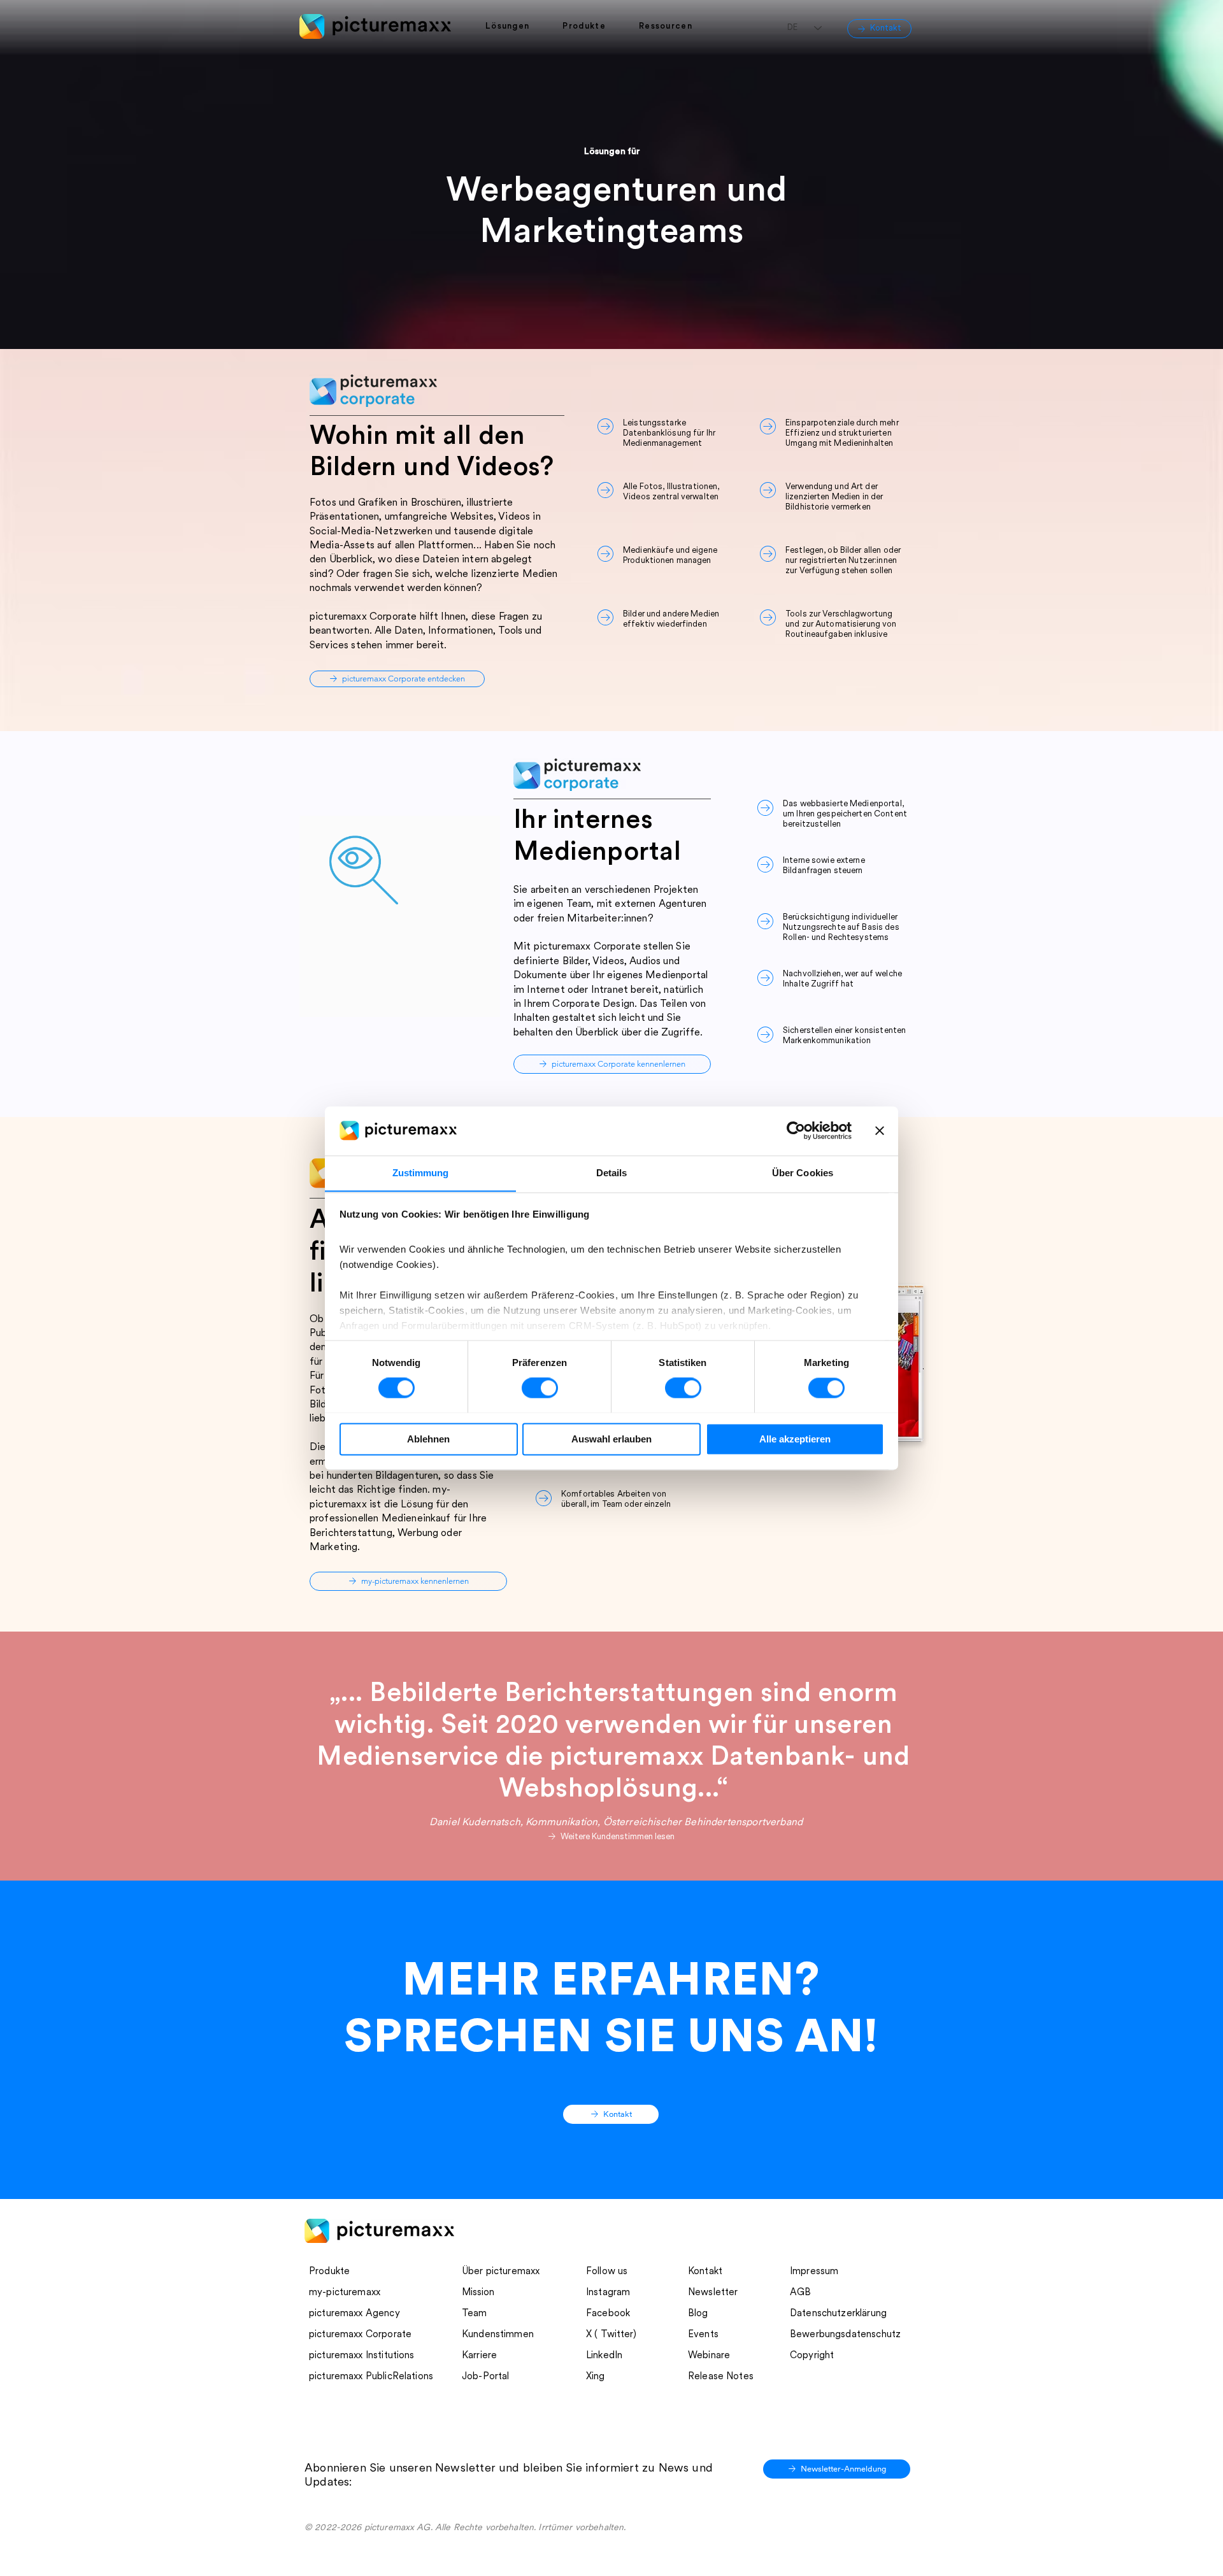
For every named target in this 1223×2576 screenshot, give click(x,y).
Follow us (607, 2272)
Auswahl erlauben (611, 1439)
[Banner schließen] (880, 1130)
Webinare (709, 2356)
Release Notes (721, 2377)
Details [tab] (612, 1173)
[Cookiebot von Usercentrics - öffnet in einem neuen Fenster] (796, 1130)
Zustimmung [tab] (421, 1173)
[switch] (540, 1388)
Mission (478, 2293)
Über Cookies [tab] (803, 1173)
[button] (514, 27)
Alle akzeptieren (795, 1439)
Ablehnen (428, 1439)
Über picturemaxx (501, 2272)
